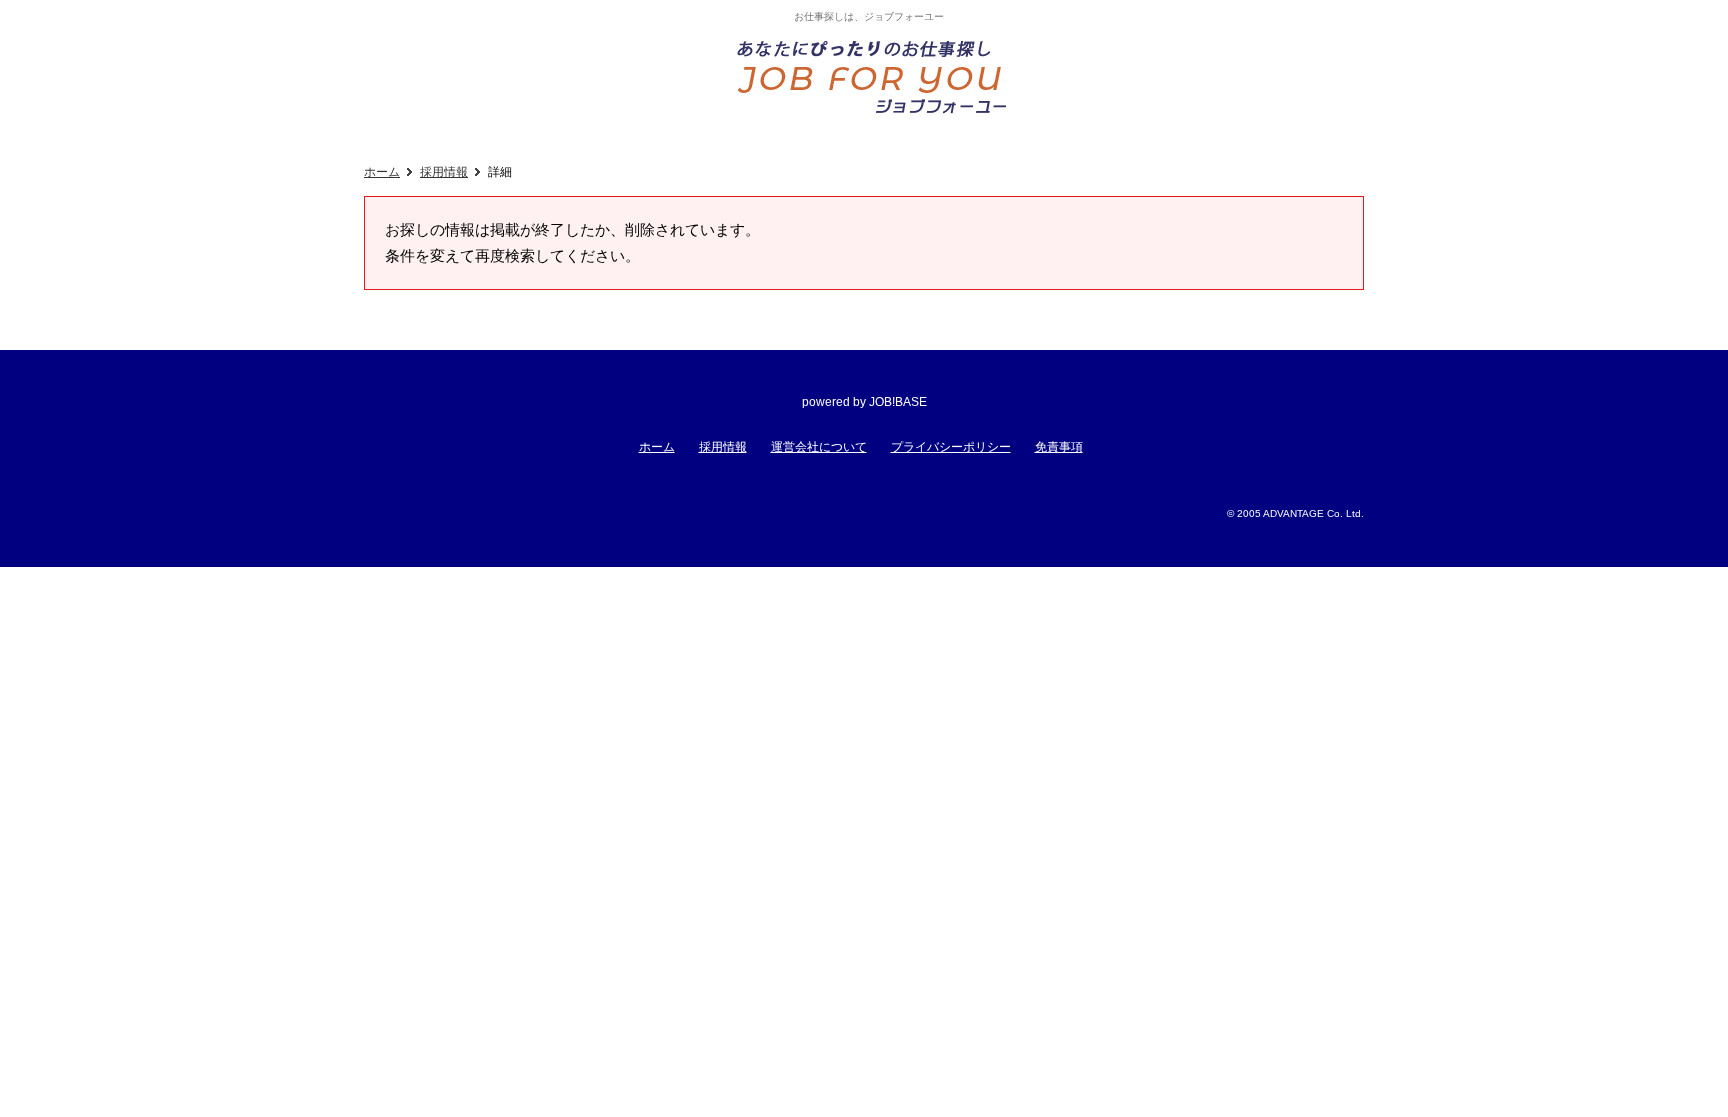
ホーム (382, 172)
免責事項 (1059, 447)
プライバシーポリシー (951, 447)
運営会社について (819, 447)
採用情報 (444, 172)
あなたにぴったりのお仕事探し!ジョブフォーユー (874, 76)
